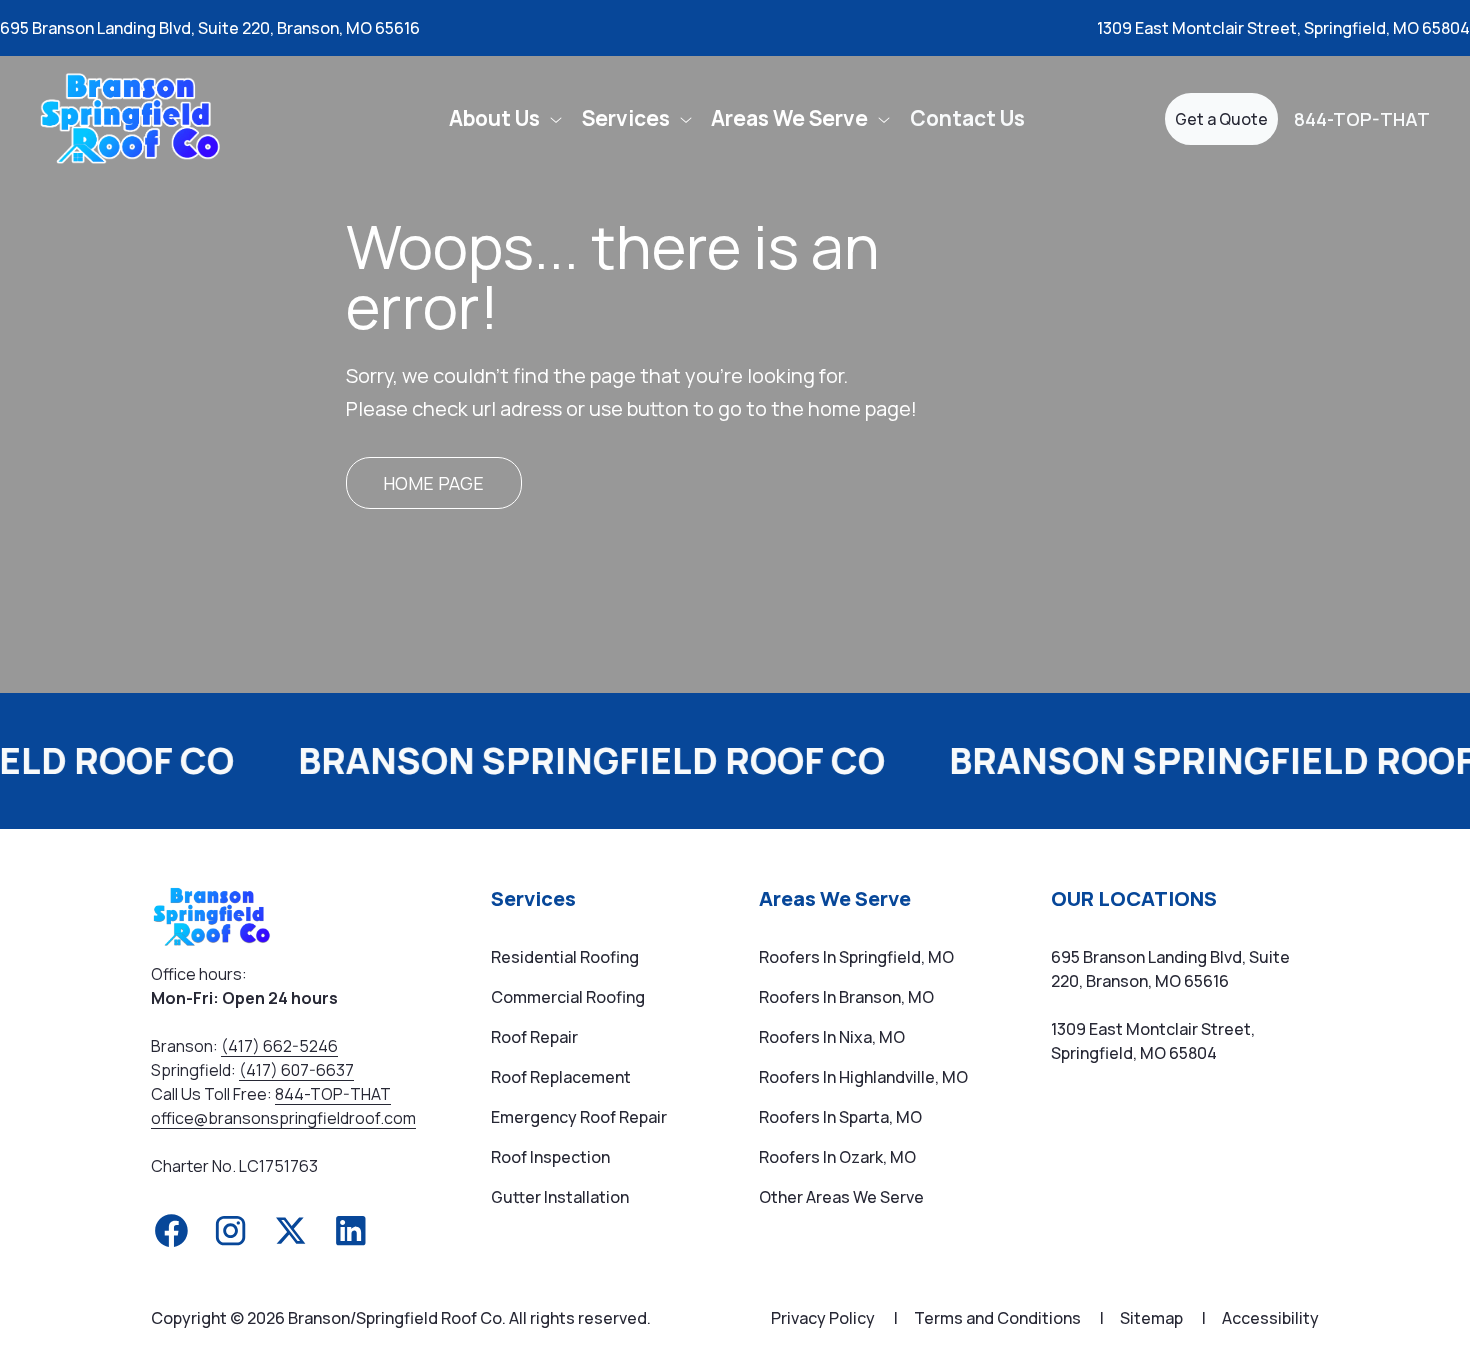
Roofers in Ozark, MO (837, 1157)
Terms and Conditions (1009, 1318)
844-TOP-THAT (1362, 119)
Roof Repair (534, 1037)
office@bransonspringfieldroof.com (283, 1118)
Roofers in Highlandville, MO (863, 1077)
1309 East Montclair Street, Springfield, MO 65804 (1283, 28)
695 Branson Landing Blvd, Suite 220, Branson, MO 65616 (210, 28)
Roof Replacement (561, 1077)
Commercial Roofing (568, 997)
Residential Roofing (565, 957)
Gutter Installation (560, 1197)
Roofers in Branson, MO (846, 997)
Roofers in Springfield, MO (856, 957)
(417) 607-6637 (296, 1070)
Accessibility (1270, 1318)
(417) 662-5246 (279, 1046)
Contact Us (967, 118)
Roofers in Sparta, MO (840, 1117)
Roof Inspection (550, 1157)
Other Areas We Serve (841, 1197)
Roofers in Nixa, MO (832, 1037)
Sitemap (1163, 1318)
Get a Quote (1221, 119)
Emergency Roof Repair (579, 1117)
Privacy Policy (834, 1318)
